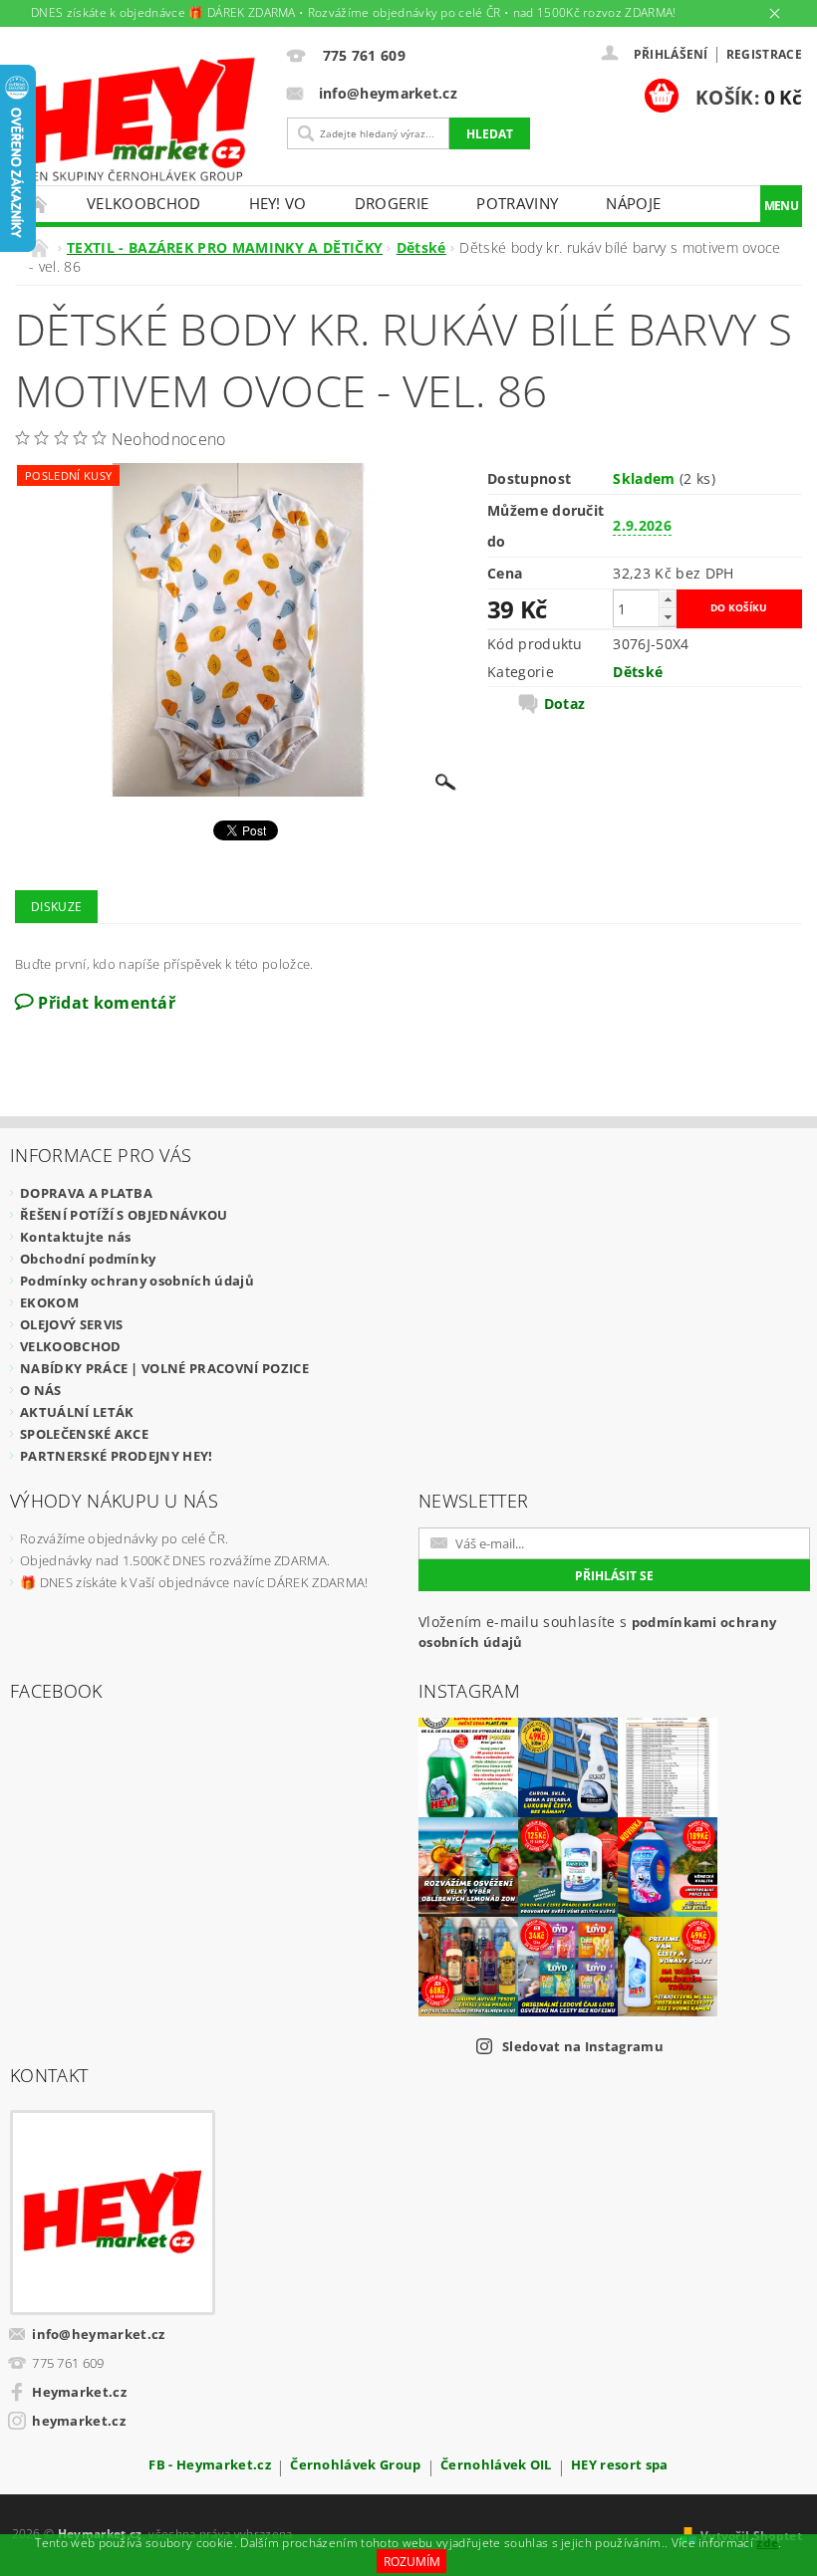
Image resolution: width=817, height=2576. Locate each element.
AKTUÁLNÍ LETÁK (77, 1412)
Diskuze (56, 907)
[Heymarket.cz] (136, 119)
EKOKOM (49, 1302)
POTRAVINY (517, 203)
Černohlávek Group (355, 2466)
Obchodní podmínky (88, 1259)
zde (767, 2543)
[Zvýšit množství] (668, 599)
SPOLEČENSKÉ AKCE (84, 1434)
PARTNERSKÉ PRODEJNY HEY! (117, 1456)
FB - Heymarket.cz (209, 2466)
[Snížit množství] (668, 617)
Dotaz (565, 704)
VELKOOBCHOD (144, 203)
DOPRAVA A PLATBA (86, 1193)
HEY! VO (278, 203)
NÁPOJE (633, 203)
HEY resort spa (619, 2466)
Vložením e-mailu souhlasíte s (597, 1632)
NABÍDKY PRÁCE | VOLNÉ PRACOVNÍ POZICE (164, 1368)
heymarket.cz (79, 2421)
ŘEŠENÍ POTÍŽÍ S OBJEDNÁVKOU (124, 1215)
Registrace (764, 54)
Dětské (638, 672)
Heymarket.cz (79, 2392)
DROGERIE (392, 203)
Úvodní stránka (39, 204)
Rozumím (412, 2562)
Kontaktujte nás (76, 1237)
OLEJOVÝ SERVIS (71, 1324)
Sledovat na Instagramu (583, 2046)
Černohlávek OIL (496, 2466)
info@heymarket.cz (98, 2334)
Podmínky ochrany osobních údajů (137, 1281)
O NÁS (41, 1390)
